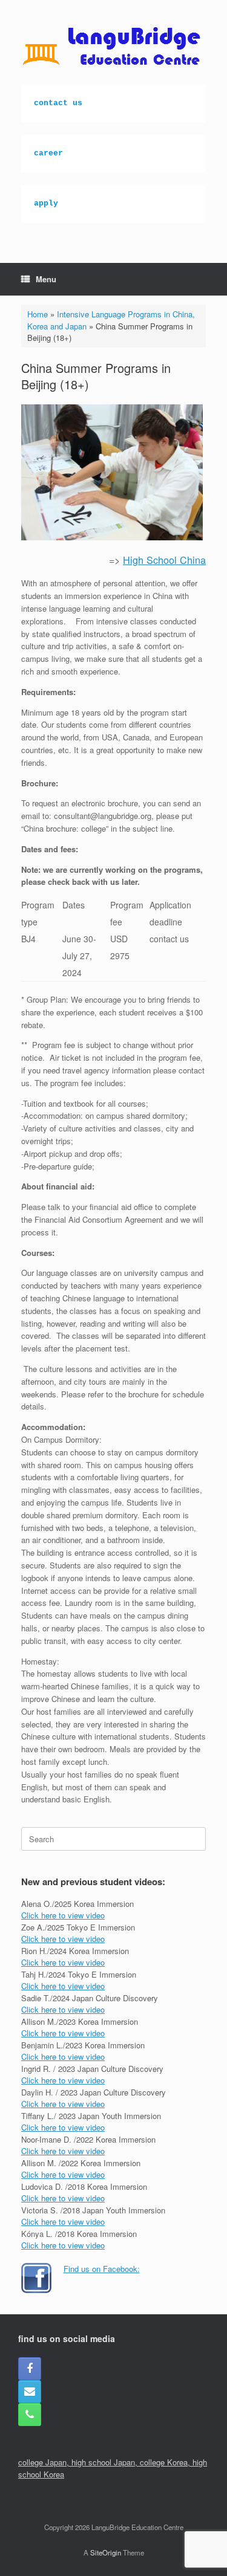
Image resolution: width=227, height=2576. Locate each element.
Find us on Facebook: (102, 2269)
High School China (164, 560)
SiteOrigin (106, 2552)
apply (46, 203)
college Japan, (45, 2462)
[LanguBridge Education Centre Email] (30, 2392)
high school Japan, (106, 2462)
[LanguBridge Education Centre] (113, 47)
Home (38, 314)
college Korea (164, 2462)
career (48, 153)
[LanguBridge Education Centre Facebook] (30, 2369)
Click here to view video (63, 1915)
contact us (58, 103)
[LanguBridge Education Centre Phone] (30, 2415)
